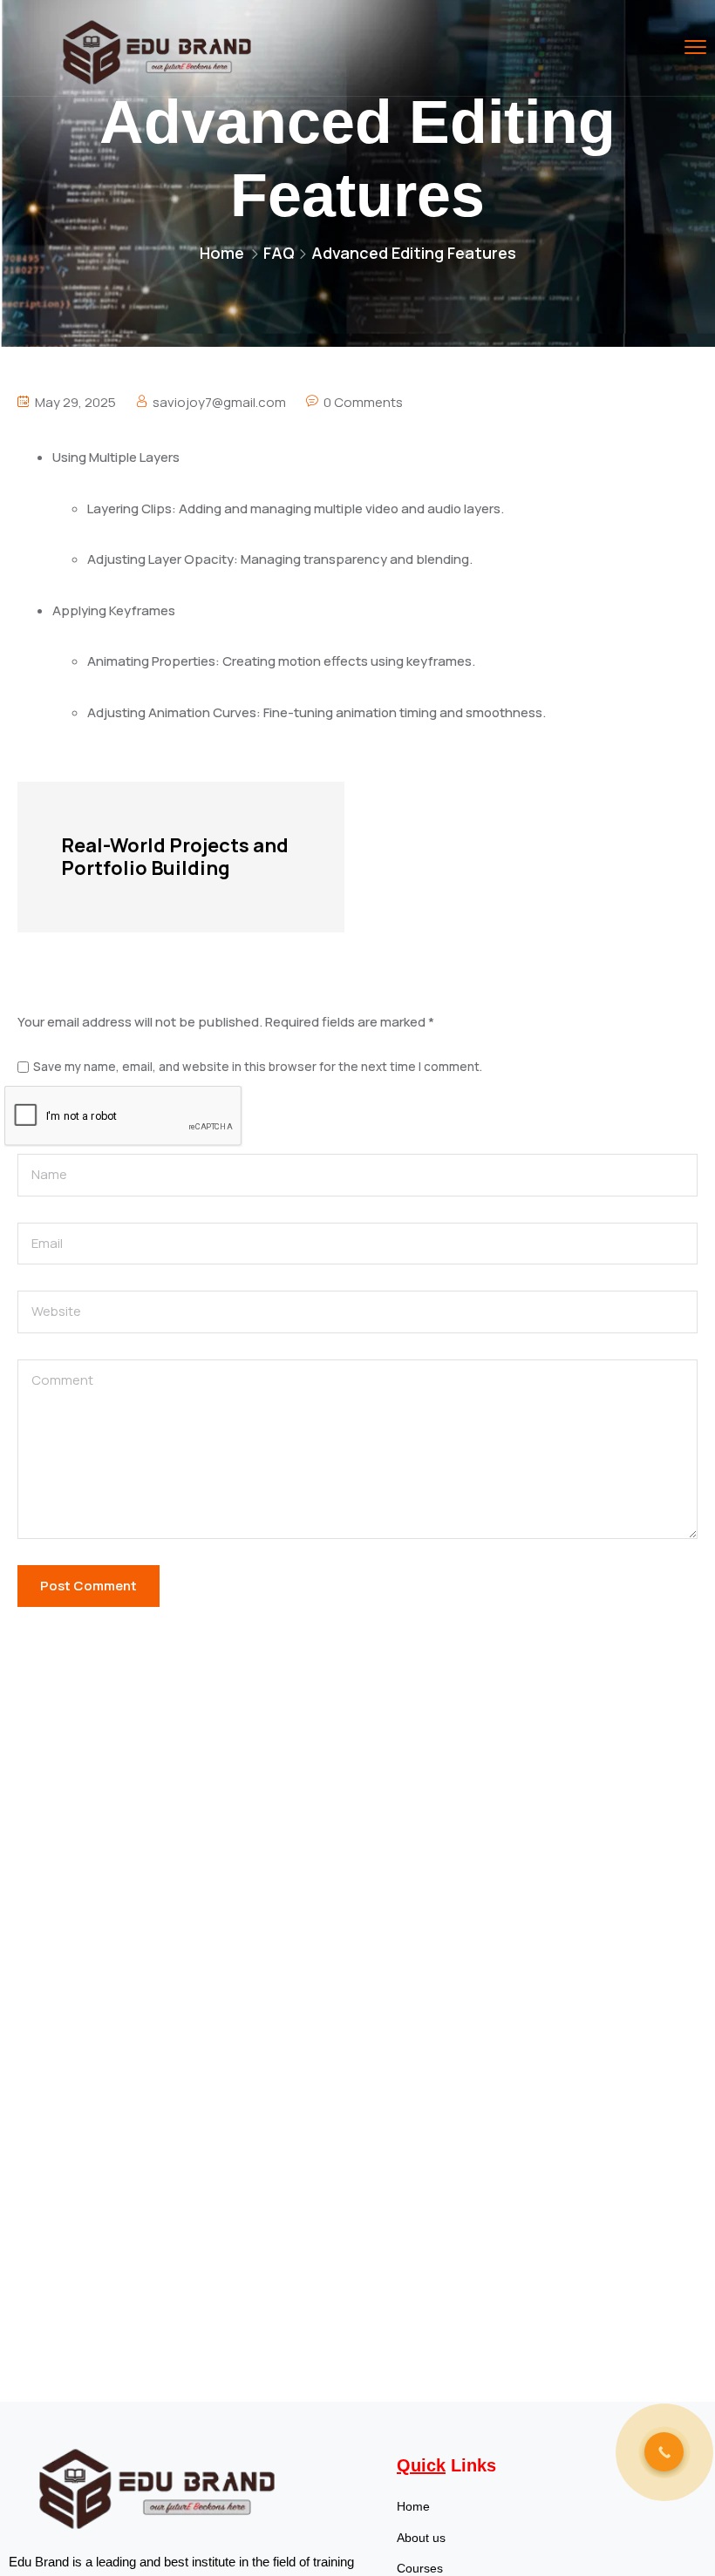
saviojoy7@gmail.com (219, 402)
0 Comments (363, 402)
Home (222, 253)
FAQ (279, 253)
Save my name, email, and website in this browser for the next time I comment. (258, 1068)
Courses (420, 2568)
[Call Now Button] (664, 2452)
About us (421, 2538)
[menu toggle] (695, 47)
